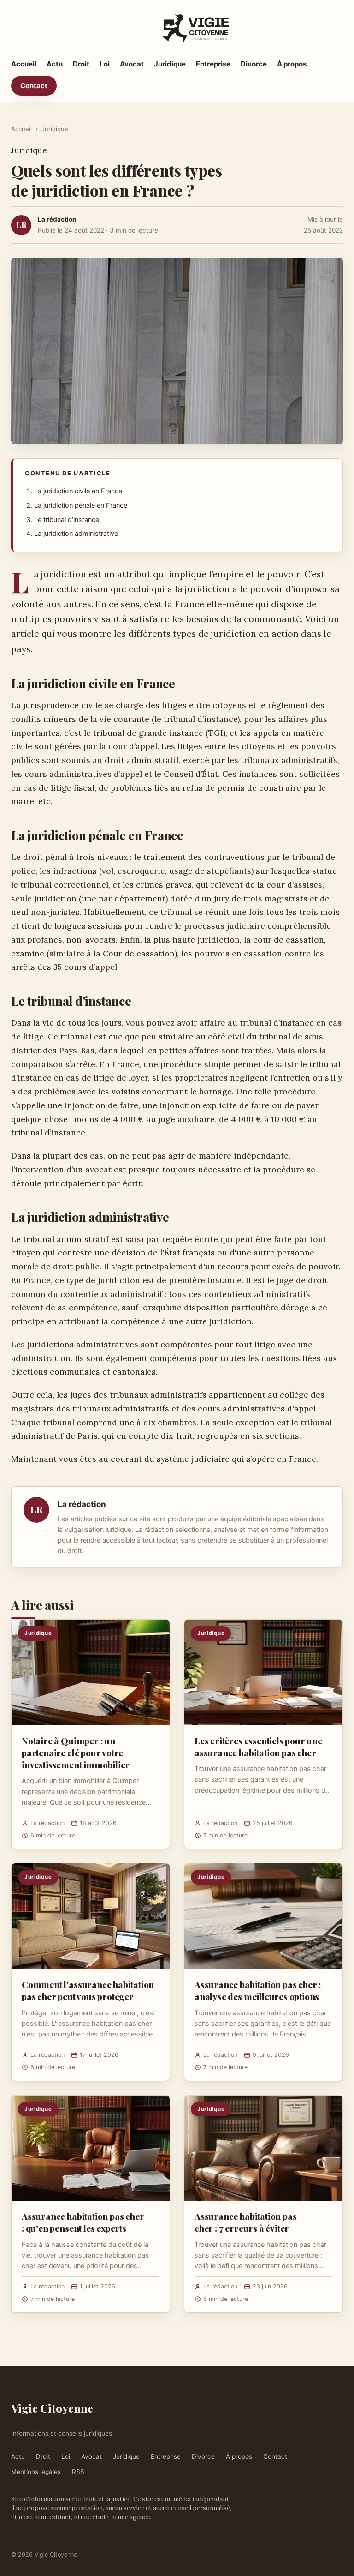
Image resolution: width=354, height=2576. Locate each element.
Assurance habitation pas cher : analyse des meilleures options (258, 1990)
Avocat (132, 64)
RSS (78, 2472)
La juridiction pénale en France (81, 505)
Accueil (24, 64)
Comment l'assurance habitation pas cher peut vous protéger (88, 1990)
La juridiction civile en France (78, 491)
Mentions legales (36, 2472)
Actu (55, 64)
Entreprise (213, 64)
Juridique (170, 64)
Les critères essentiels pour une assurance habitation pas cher (258, 1747)
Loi (105, 64)
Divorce (254, 64)
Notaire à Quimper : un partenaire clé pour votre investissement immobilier (76, 1753)
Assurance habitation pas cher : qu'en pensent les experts (83, 2222)
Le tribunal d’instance (67, 520)
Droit (81, 64)
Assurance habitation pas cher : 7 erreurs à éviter (245, 2222)
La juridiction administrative (76, 534)
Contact (34, 86)
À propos (292, 64)
